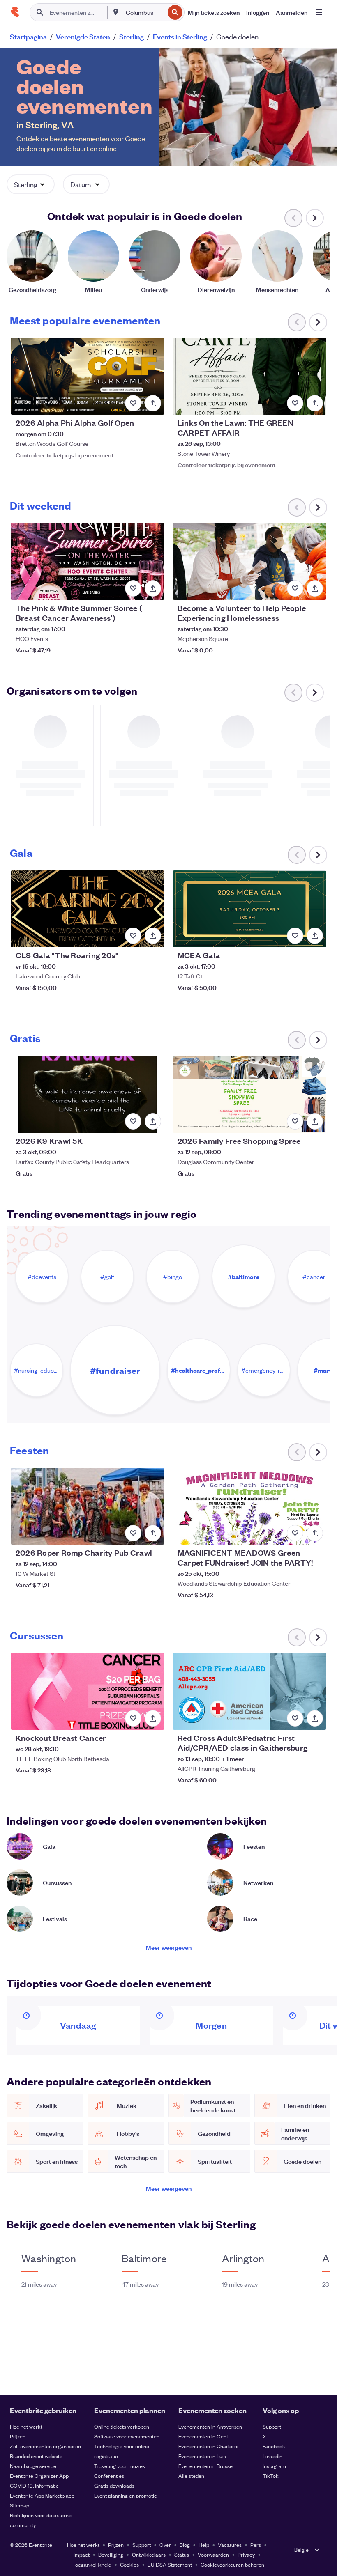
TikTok (271, 2476)
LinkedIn (272, 2456)
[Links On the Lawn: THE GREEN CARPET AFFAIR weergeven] (249, 376)
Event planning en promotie (126, 2495)
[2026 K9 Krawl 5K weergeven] (88, 1094)
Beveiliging (111, 2554)
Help (204, 2545)
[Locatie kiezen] (116, 12)
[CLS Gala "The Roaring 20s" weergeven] (88, 909)
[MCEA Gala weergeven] (249, 909)
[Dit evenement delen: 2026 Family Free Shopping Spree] (315, 1121)
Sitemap (20, 2505)
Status (182, 2554)
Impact (82, 2554)
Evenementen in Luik (202, 2456)
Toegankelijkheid (92, 2564)
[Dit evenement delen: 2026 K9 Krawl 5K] (153, 1121)
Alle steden (191, 2476)
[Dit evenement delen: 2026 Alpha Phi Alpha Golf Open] (153, 403)
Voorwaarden (213, 2554)
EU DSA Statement (170, 2564)
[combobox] (144, 12)
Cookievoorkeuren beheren (232, 2564)
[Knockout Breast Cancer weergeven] (88, 1691)
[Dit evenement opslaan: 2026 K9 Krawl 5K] (133, 1121)
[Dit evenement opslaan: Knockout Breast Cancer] (133, 1718)
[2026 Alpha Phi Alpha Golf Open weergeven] (88, 376)
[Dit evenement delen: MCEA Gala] (315, 936)
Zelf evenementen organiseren (45, 2446)
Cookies (129, 2564)
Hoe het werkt (26, 2426)
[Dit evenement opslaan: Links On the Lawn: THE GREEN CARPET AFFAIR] (295, 403)
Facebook (274, 2446)
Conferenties (109, 2476)
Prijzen (18, 2436)
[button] (31, 184)
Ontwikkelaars (149, 2554)
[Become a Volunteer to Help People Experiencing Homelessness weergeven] (249, 561)
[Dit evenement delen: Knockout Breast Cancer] (153, 1718)
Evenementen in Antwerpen (210, 2426)
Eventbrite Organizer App (39, 2476)
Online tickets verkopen (122, 2426)
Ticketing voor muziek (120, 2466)
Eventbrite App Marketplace (42, 2495)
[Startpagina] (15, 12)
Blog (185, 2545)
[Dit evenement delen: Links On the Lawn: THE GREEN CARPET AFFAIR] (315, 403)
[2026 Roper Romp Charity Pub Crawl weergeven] (88, 1506)
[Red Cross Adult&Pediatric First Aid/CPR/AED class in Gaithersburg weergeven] (249, 1691)
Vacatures (230, 2545)
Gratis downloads (114, 2485)
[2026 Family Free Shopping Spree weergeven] (249, 1094)
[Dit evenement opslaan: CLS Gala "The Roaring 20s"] (133, 936)
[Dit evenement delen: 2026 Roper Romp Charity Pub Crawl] (153, 1533)
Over (165, 2545)
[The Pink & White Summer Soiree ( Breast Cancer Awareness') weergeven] (88, 561)
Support (272, 2426)
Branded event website (36, 2456)
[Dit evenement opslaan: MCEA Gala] (295, 936)
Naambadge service (33, 2466)
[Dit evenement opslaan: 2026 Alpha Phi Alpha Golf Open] (133, 403)
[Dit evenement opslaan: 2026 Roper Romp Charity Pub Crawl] (133, 1533)
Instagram (274, 2466)
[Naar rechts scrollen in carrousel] (315, 218)
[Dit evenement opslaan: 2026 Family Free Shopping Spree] (295, 1121)
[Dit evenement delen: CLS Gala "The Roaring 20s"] (153, 936)
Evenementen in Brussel (206, 2466)
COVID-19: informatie (34, 2485)
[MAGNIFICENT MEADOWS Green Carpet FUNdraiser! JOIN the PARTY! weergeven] (249, 1506)
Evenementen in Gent (203, 2436)
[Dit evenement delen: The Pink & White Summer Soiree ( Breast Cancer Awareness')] (153, 588)
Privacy (246, 2554)
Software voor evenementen (127, 2436)
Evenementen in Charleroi (208, 2446)
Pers (256, 2545)
